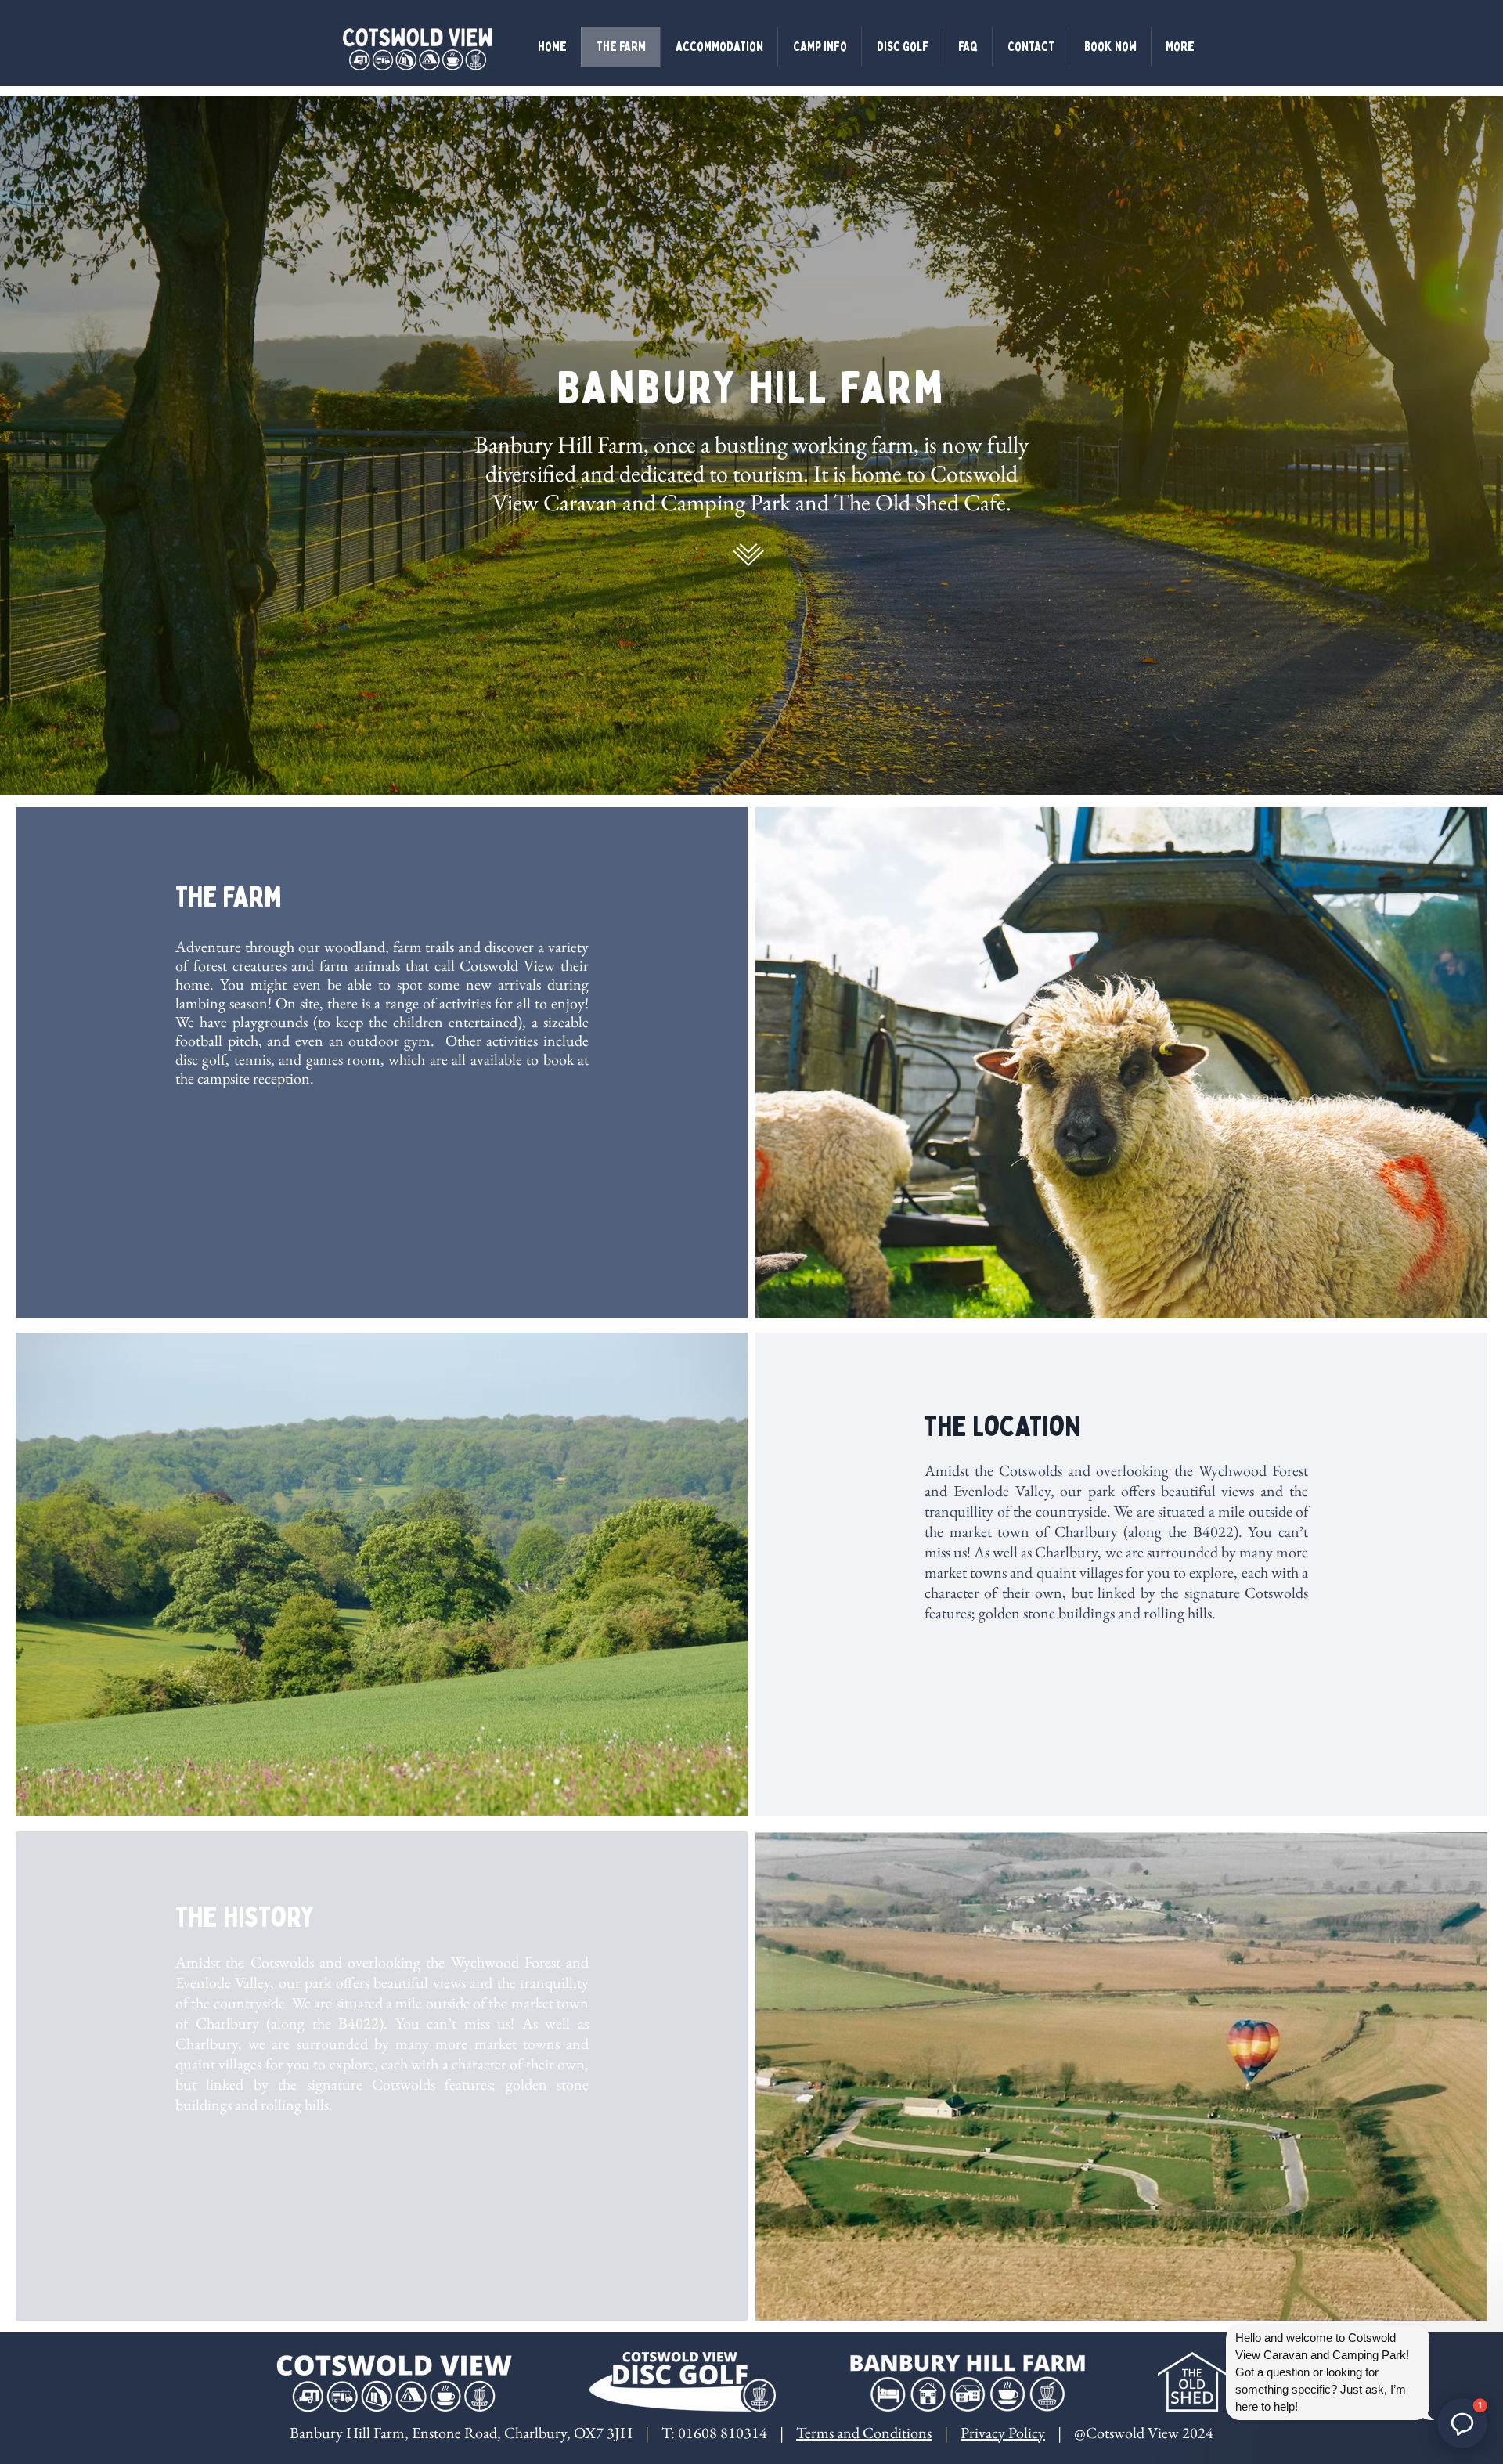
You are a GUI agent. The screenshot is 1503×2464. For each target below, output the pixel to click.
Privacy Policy (1003, 2433)
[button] (1462, 2423)
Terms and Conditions (864, 2433)
